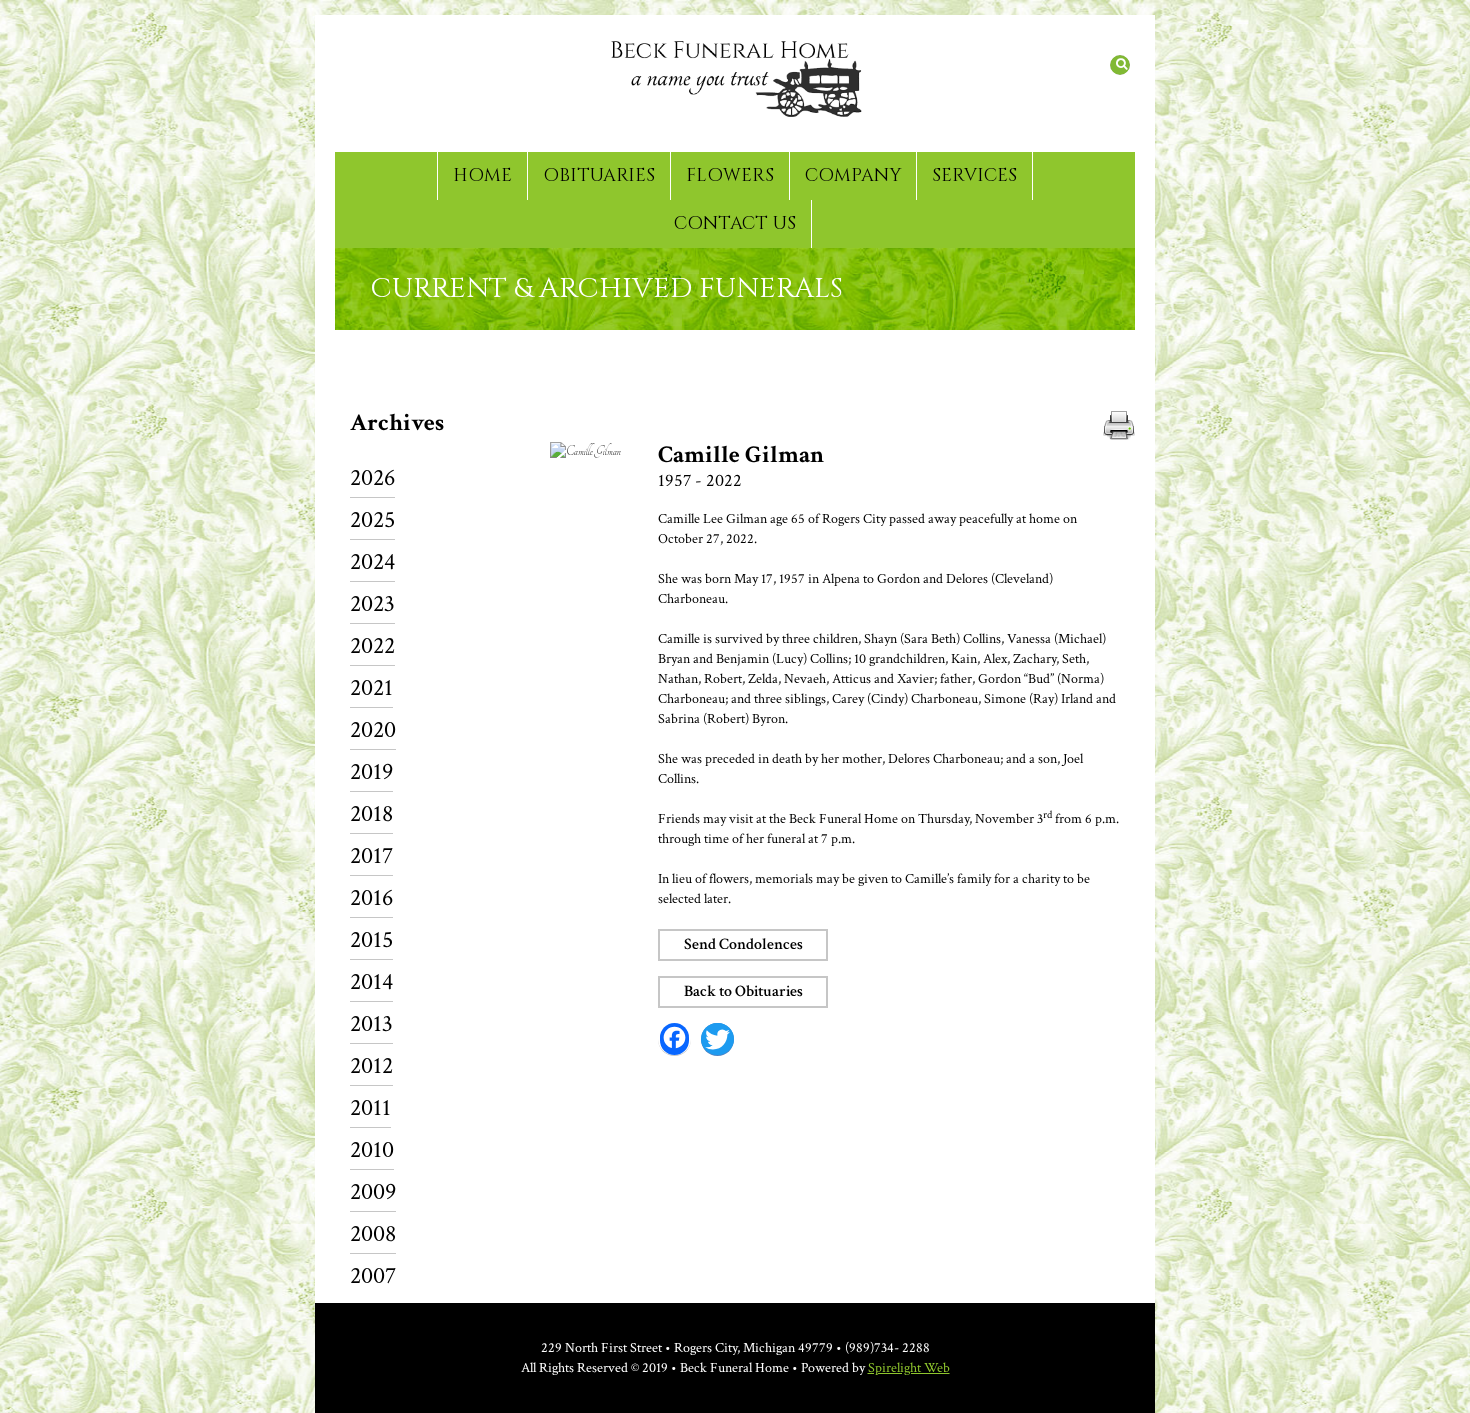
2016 (371, 899)
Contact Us (735, 223)
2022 (372, 647)
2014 (371, 983)
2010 (372, 1151)
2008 (373, 1235)
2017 (371, 857)
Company (853, 175)
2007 (373, 1276)
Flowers (730, 175)
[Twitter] (717, 1039)
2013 (371, 1025)
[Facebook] (674, 1039)
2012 (371, 1067)
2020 (373, 731)
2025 (372, 521)
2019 (371, 773)
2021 (371, 689)
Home (482, 175)
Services (974, 175)
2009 (373, 1193)
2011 (370, 1109)
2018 (371, 815)
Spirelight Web (909, 1368)
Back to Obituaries (743, 991)
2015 (371, 941)
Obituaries (599, 175)
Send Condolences (743, 944)
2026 (372, 479)
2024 (372, 563)
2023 (372, 605)
